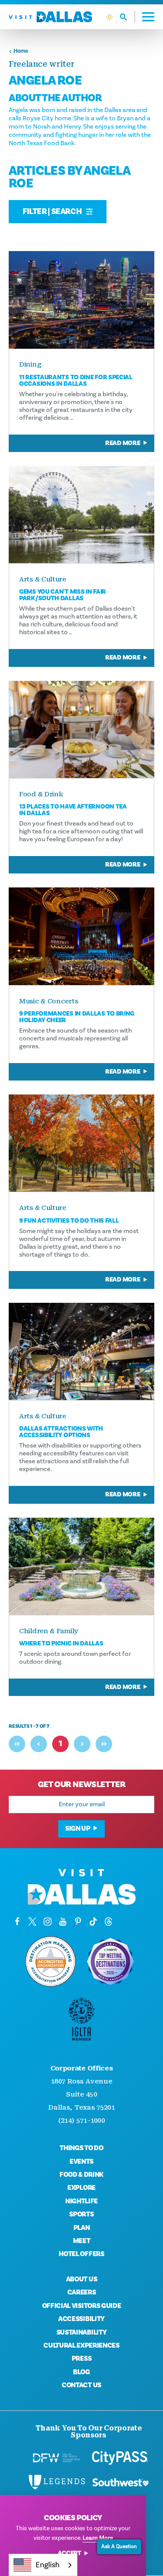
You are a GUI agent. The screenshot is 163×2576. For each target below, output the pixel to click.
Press (81, 2359)
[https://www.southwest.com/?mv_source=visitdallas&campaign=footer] (120, 2482)
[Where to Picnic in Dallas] (81, 1566)
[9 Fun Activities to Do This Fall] (81, 1143)
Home (21, 51)
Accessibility (81, 2319)
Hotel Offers (81, 2254)
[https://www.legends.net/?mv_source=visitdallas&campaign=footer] (57, 2482)
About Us (81, 2279)
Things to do (81, 2148)
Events (81, 2161)
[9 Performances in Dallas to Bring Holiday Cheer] (81, 936)
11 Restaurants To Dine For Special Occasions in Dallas (76, 381)
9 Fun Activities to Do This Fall (69, 1221)
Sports (81, 2214)
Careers (82, 2292)
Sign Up (78, 1828)
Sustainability (82, 2332)
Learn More (98, 2538)
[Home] (50, 17)
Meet (82, 2241)
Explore (81, 2188)
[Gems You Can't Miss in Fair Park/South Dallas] (81, 515)
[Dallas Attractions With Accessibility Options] (81, 1351)
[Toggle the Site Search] (128, 17)
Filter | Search (53, 211)
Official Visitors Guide (82, 2306)
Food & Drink (81, 2175)
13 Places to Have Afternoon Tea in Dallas (73, 810)
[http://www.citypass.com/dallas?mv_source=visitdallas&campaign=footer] (120, 2458)
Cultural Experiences (81, 2345)
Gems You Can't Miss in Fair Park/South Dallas (63, 595)
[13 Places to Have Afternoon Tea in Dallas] (81, 729)
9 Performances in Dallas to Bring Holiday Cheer (77, 1017)
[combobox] (43, 2565)
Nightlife (81, 2201)
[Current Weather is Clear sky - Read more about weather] (110, 17)
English (48, 2565)
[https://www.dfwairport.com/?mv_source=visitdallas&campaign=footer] (57, 2458)
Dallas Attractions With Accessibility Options (61, 1432)
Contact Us (81, 2385)
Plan (82, 2228)
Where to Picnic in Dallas (61, 1643)
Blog (81, 2372)
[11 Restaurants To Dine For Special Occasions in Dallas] (81, 300)
